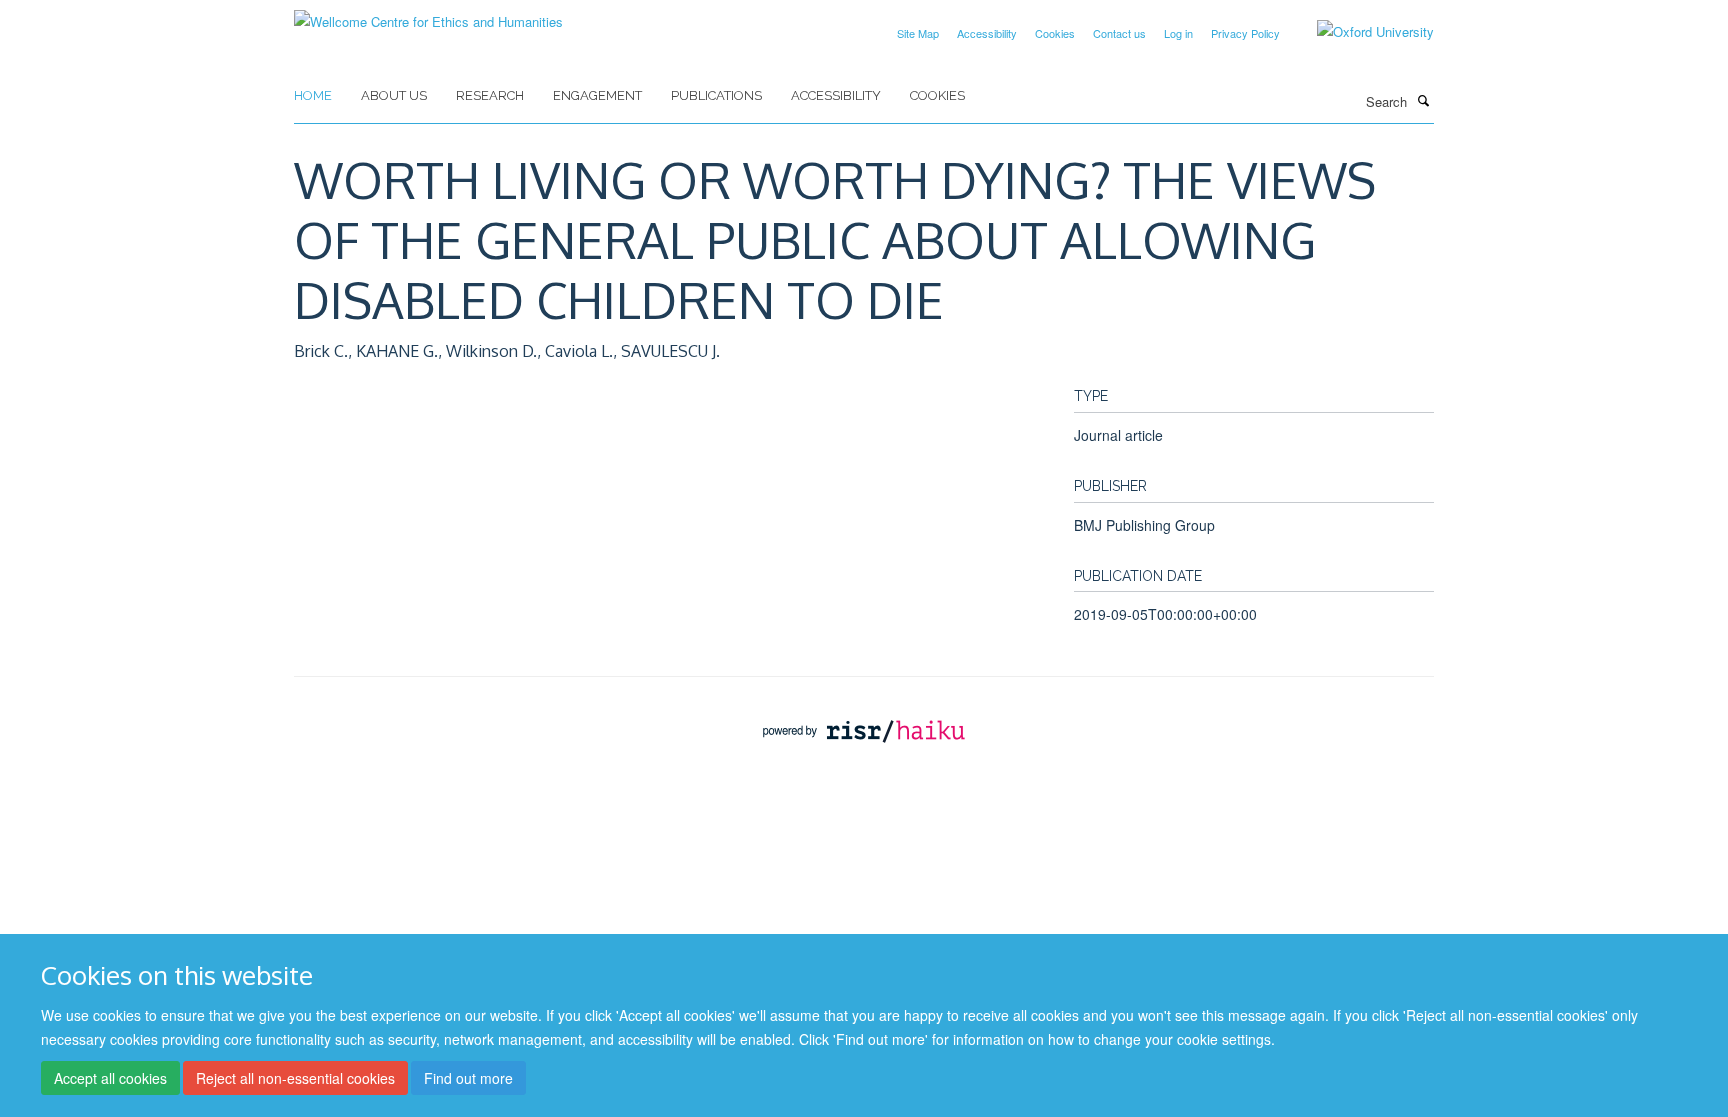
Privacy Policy (1245, 33)
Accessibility (987, 33)
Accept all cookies (110, 1078)
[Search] (1423, 100)
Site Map (918, 33)
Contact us (1119, 33)
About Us (394, 95)
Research (490, 95)
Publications (716, 95)
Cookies (1055, 33)
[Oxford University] (1360, 32)
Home (313, 95)
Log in (1178, 33)
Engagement (597, 95)
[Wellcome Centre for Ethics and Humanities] (428, 14)
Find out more (468, 1078)
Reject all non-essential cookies (295, 1078)
